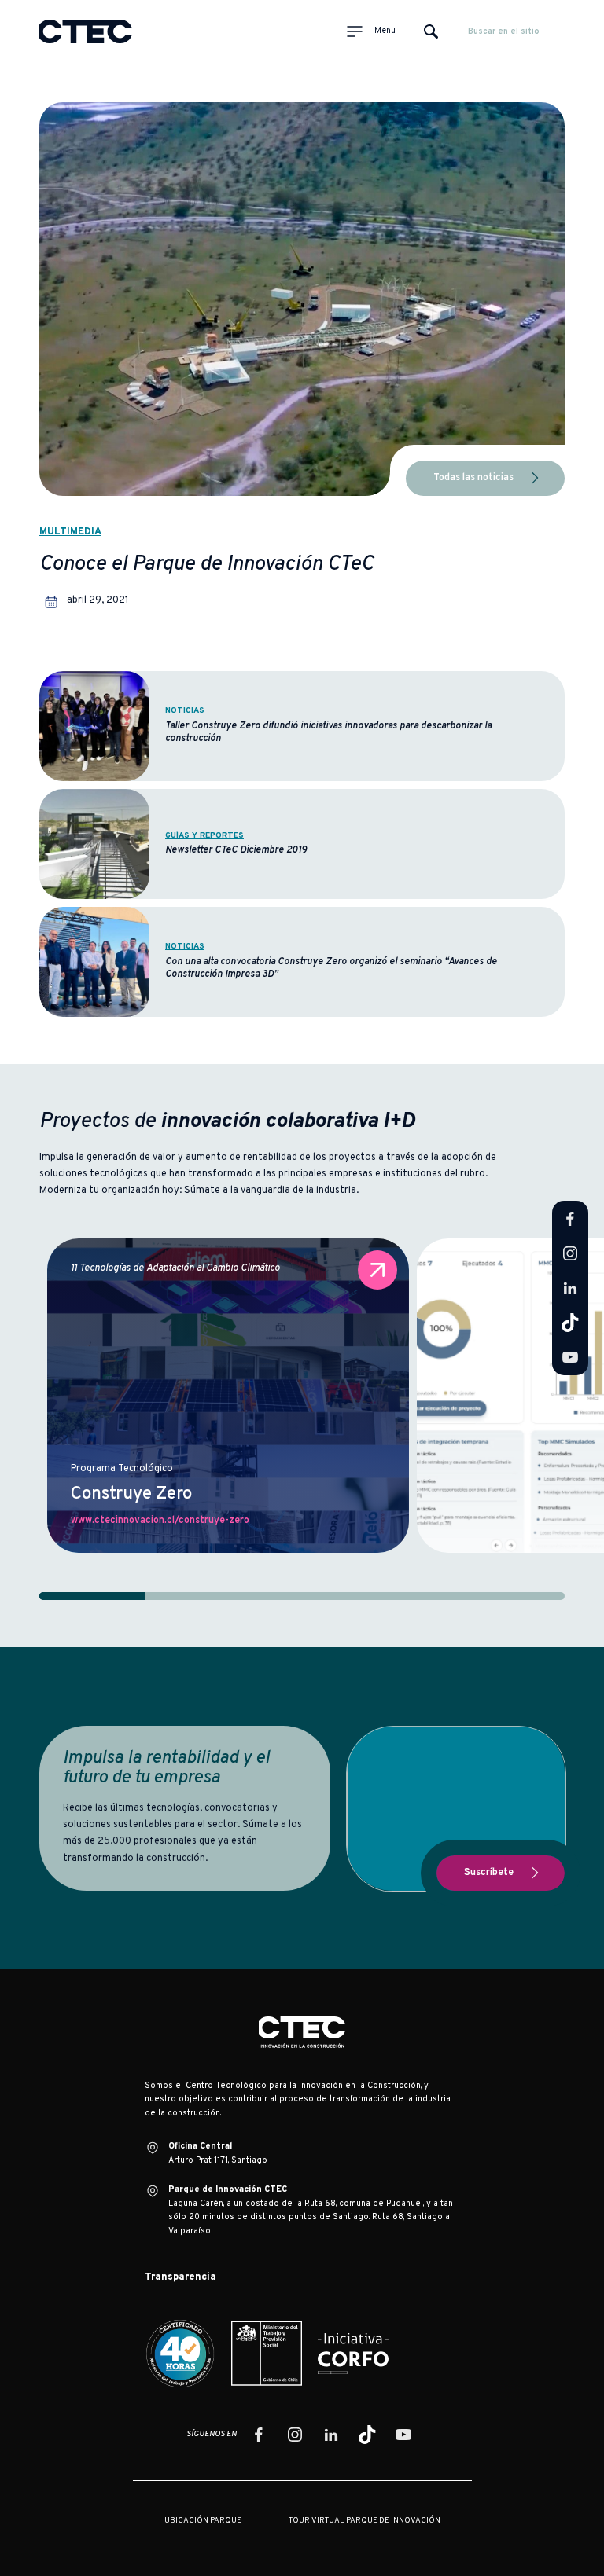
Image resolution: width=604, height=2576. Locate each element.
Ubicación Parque (203, 2521)
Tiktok (570, 1323)
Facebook (570, 1219)
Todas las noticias (473, 478)
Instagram (570, 1253)
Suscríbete (489, 1873)
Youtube (570, 1357)
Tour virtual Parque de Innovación (365, 2521)
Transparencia (180, 2277)
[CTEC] (86, 31)
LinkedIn (570, 1288)
